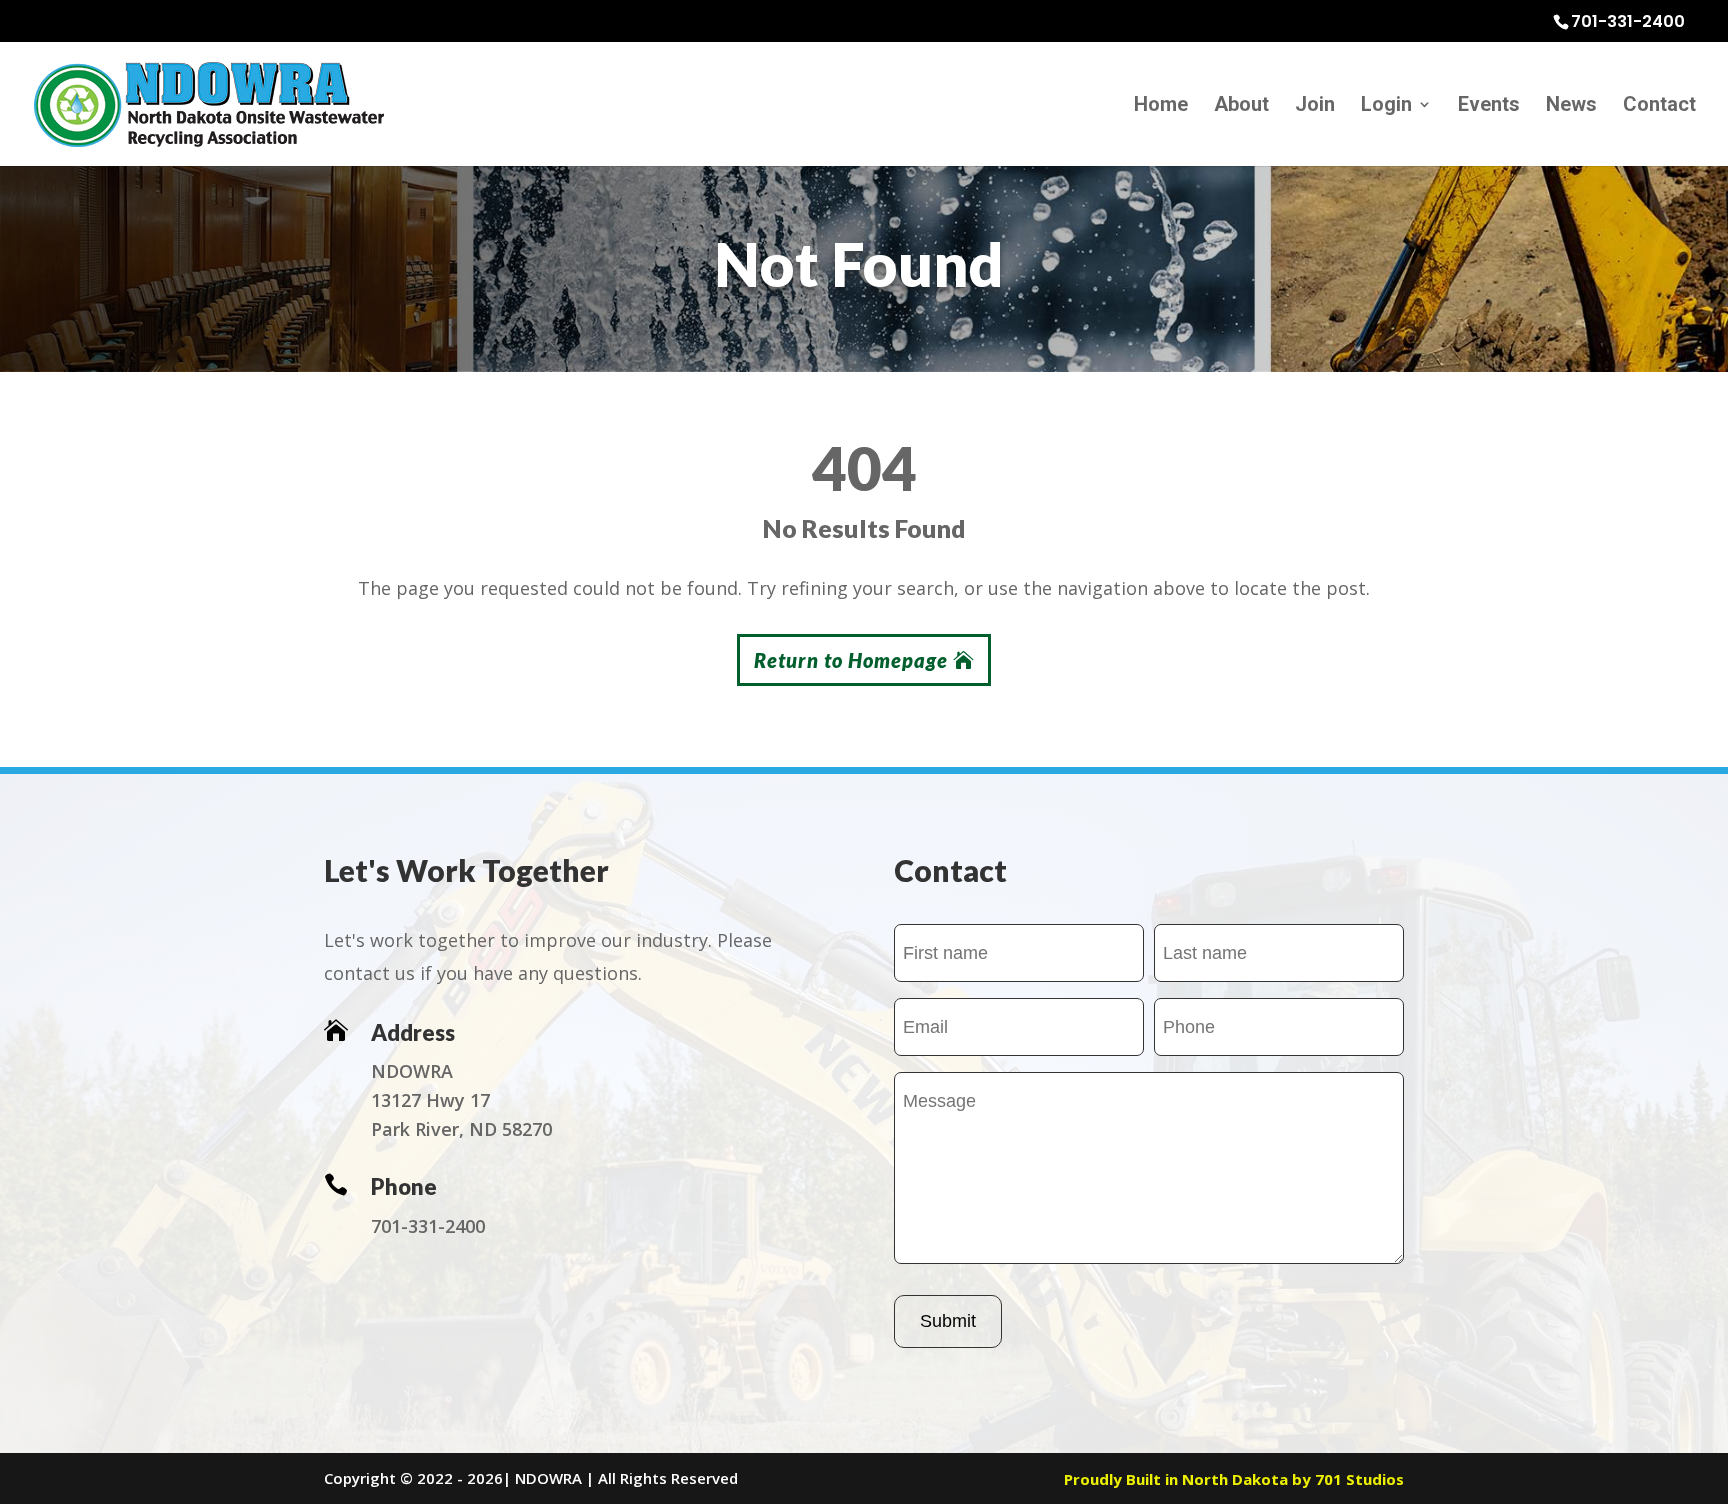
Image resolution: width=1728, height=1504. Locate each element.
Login (1386, 106)
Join (1315, 106)
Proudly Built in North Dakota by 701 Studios (1234, 1479)
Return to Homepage (851, 660)
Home (1161, 106)
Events (1489, 106)
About (1241, 106)
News (1571, 106)
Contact (1659, 106)
